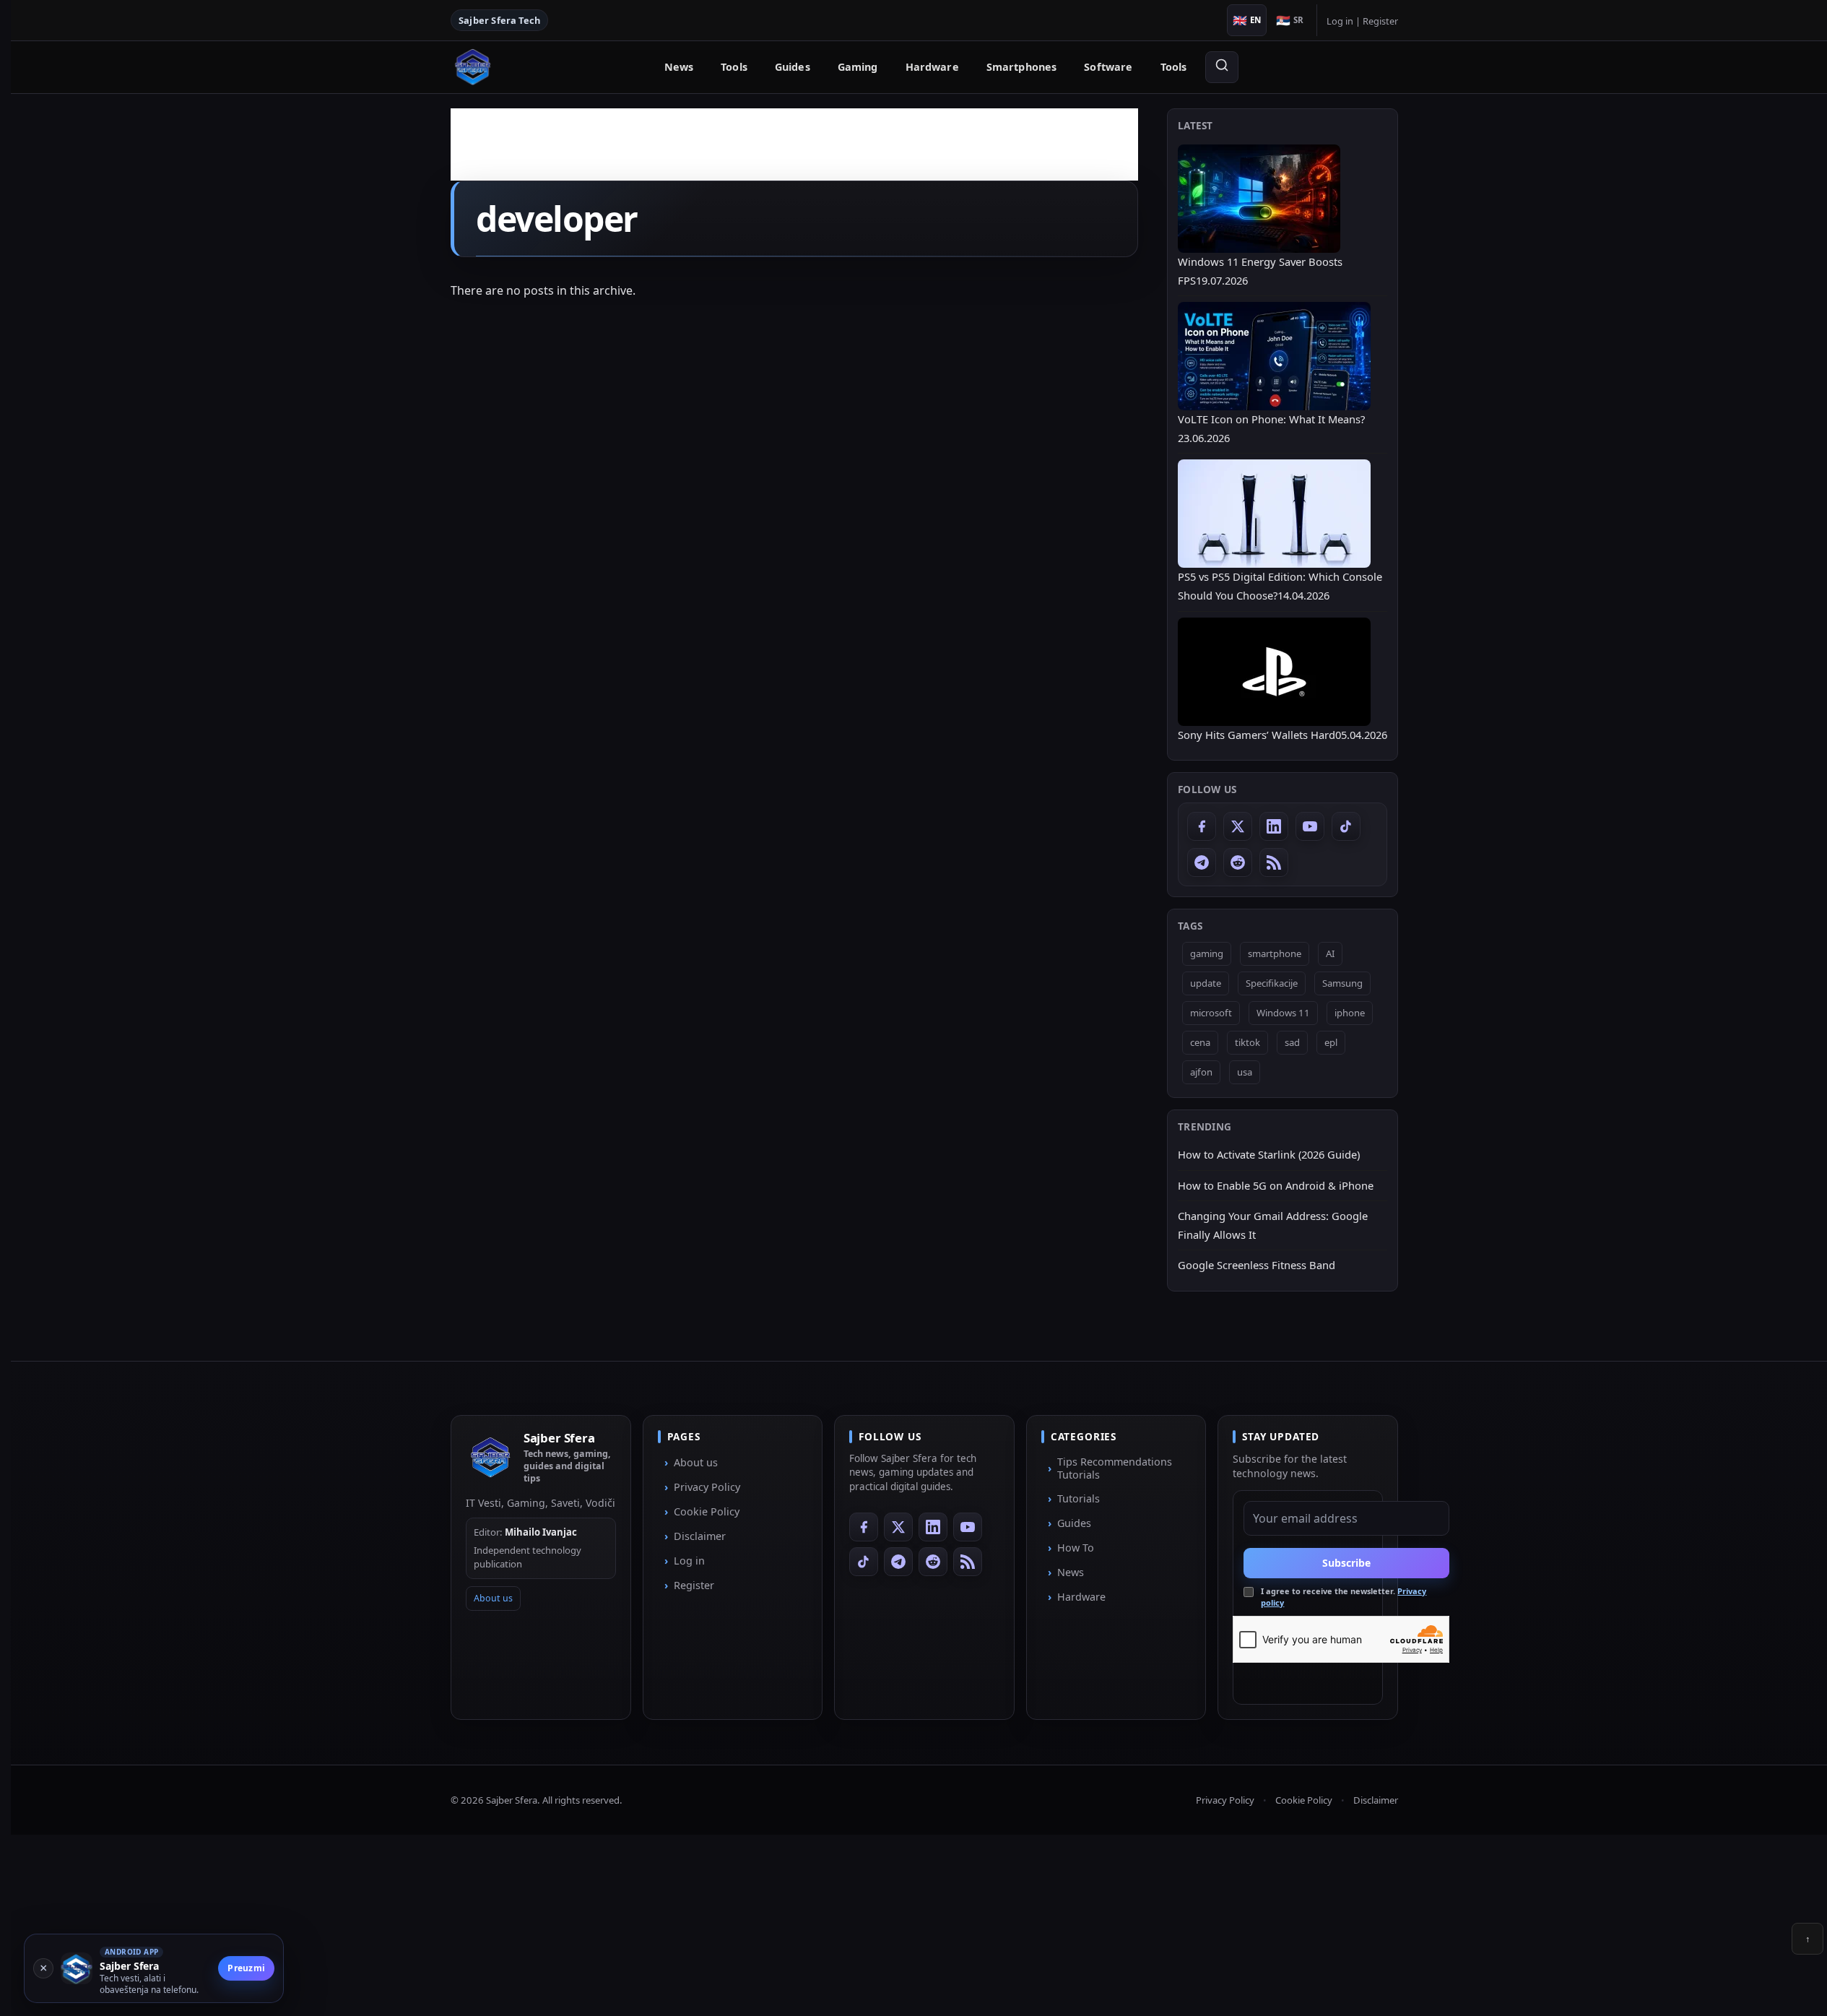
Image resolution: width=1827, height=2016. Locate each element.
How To (1076, 1548)
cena (1200, 1042)
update (1206, 983)
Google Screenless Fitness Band (1257, 1265)
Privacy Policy (707, 1487)
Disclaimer (700, 1536)
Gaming (858, 67)
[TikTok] (1346, 826)
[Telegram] (1202, 862)
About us (493, 1598)
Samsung (1342, 983)
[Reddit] (1238, 862)
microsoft (1211, 1013)
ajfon (1201, 1072)
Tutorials (1079, 1498)
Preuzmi (246, 1968)
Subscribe (1346, 1563)
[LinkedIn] (1274, 826)
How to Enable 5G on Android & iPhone (1276, 1185)
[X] (1238, 826)
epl (1331, 1042)
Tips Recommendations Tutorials (1115, 1468)
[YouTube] (1310, 826)
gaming (1207, 953)
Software (1108, 67)
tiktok (1247, 1042)
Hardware (932, 67)
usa (1245, 1072)
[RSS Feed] (1274, 862)
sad (1292, 1042)
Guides (793, 67)
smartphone (1275, 953)
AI (1330, 953)
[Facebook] (1202, 826)
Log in (1340, 21)
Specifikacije (1272, 983)
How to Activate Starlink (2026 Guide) (1269, 1154)
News (679, 67)
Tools (734, 67)
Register (1380, 21)
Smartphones (1022, 67)
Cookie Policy (707, 1511)
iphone (1350, 1013)
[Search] (1222, 67)
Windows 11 (1283, 1013)
